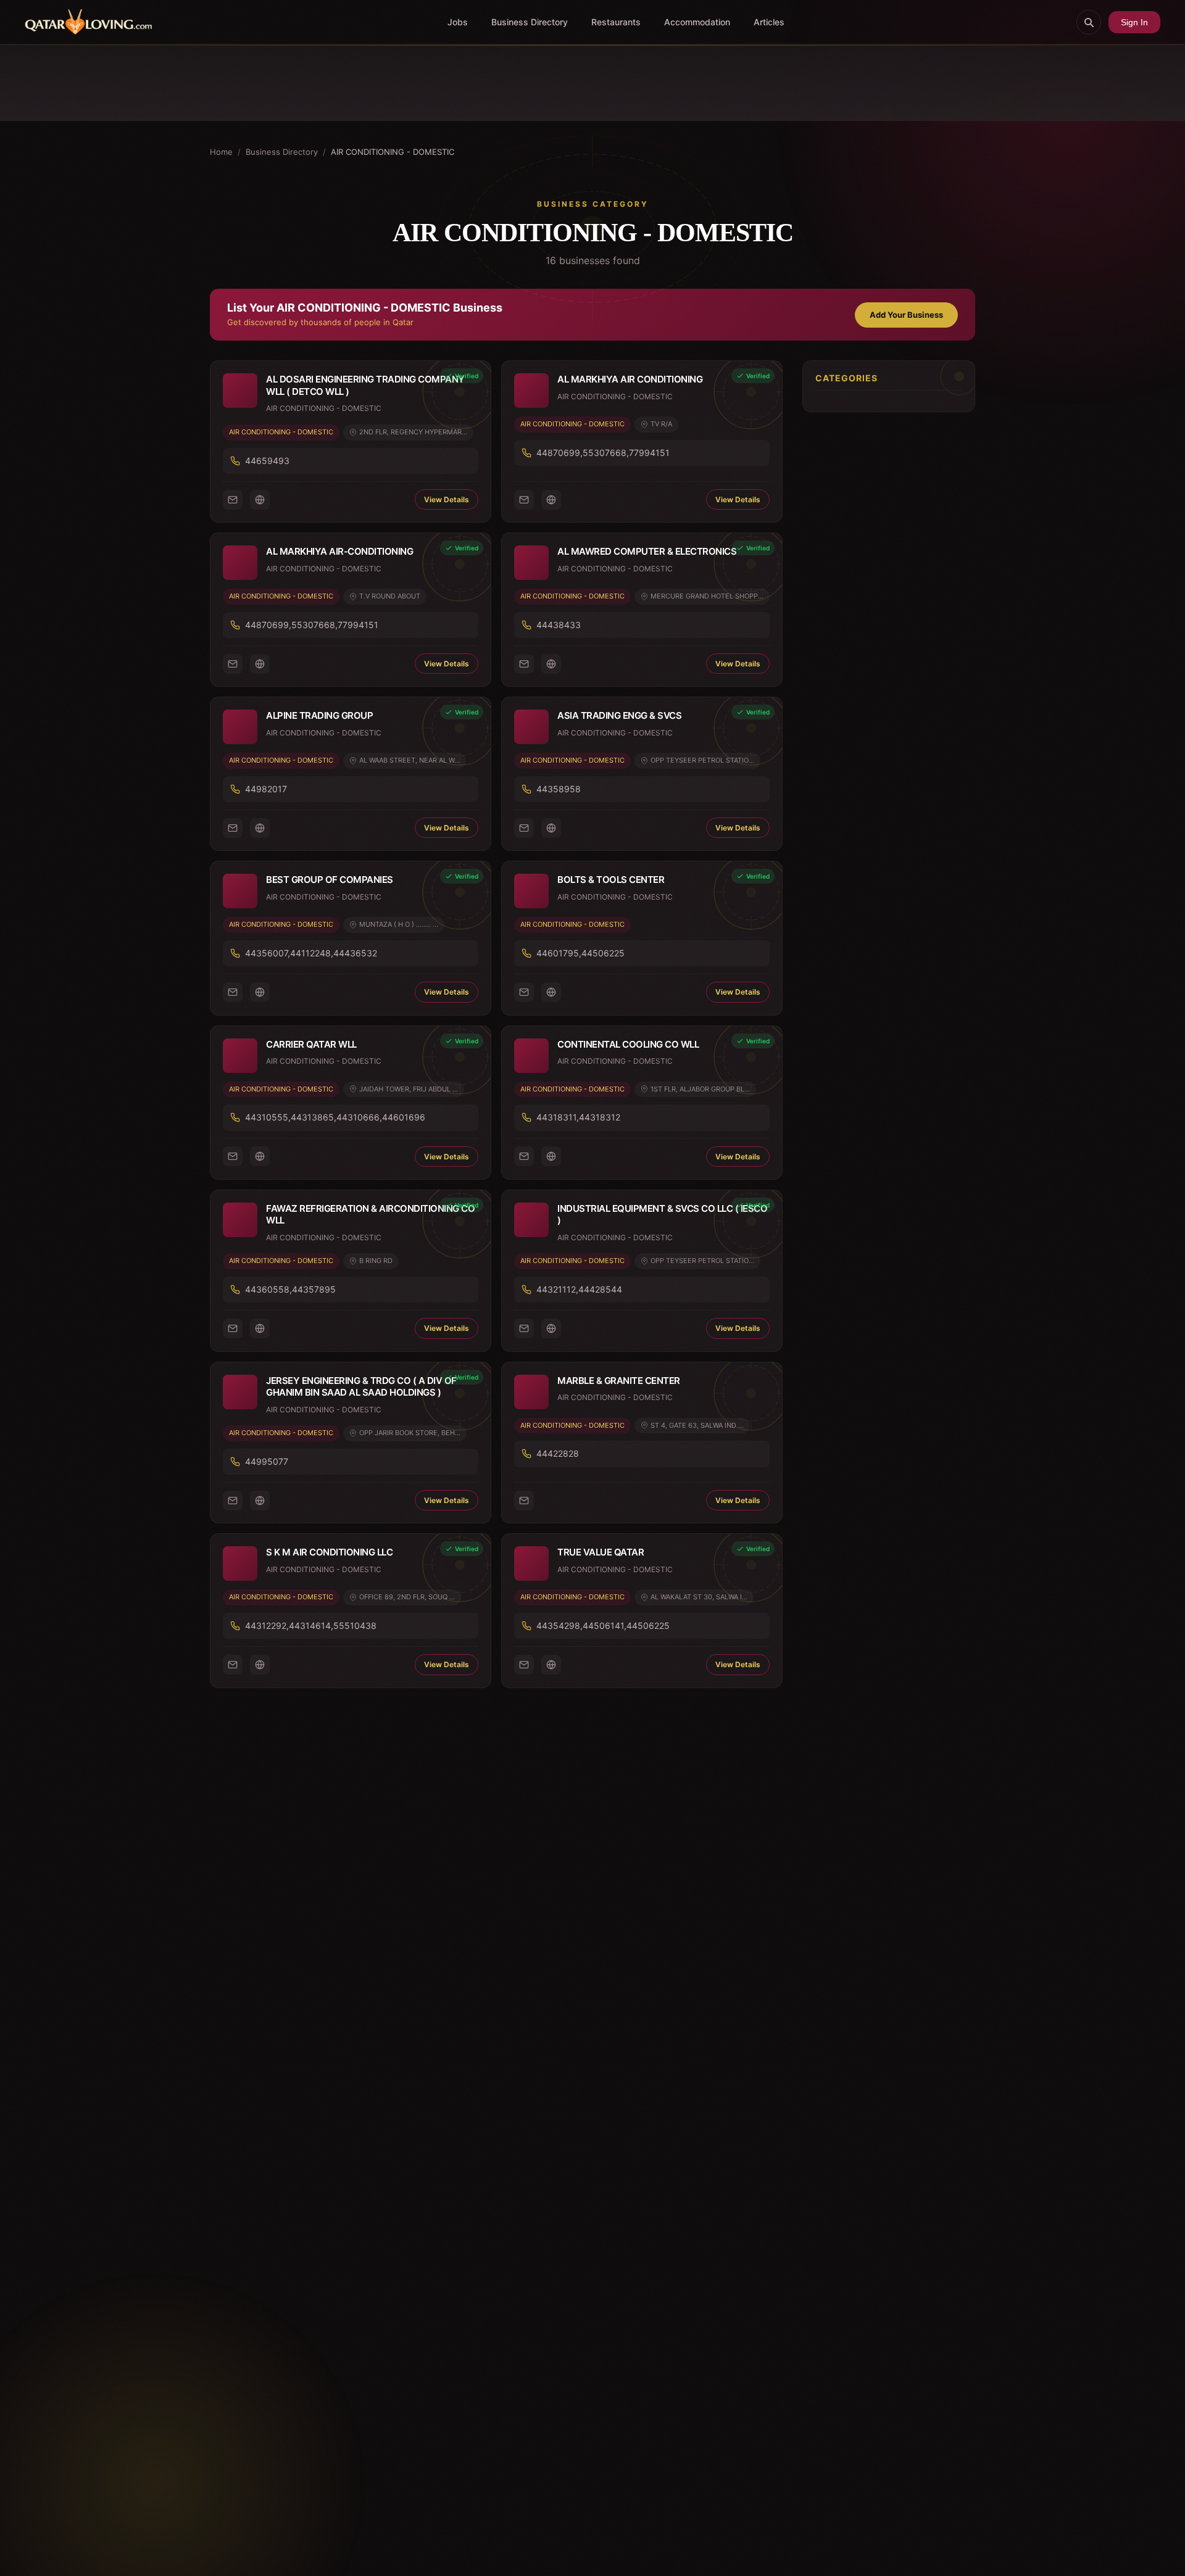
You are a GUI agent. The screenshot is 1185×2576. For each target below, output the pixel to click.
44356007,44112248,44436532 (311, 953)
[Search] (1089, 22)
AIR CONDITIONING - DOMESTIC (281, 432)
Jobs (458, 22)
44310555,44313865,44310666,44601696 (335, 1117)
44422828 (558, 1453)
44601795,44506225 (580, 953)
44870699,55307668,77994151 (603, 453)
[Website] (260, 500)
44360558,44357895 (290, 1289)
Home (221, 152)
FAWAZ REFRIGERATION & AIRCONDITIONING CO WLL (370, 1215)
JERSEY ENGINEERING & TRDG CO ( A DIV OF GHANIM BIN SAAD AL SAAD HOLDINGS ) (361, 1387)
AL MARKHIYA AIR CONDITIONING (630, 379)
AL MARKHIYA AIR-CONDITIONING (339, 551)
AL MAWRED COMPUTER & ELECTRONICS (647, 551)
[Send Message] (233, 500)
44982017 (266, 789)
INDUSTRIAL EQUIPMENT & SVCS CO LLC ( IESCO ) (662, 1215)
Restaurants (616, 22)
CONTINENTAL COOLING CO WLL (628, 1044)
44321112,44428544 (579, 1289)
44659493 (267, 461)
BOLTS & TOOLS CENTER (611, 880)
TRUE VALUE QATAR (601, 1552)
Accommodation (697, 22)
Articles (769, 22)
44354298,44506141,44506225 (603, 1626)
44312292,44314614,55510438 (311, 1626)
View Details (447, 499)
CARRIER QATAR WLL (311, 1044)
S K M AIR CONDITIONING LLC (329, 1552)
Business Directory (530, 22)
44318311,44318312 (578, 1117)
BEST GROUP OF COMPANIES (330, 880)
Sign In (1134, 22)
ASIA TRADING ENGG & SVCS (619, 715)
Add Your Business (906, 315)
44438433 (559, 625)
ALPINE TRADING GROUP (319, 715)
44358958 (559, 789)
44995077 (267, 1461)
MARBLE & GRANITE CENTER (619, 1381)
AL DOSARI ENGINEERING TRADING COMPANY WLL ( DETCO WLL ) (365, 385)
